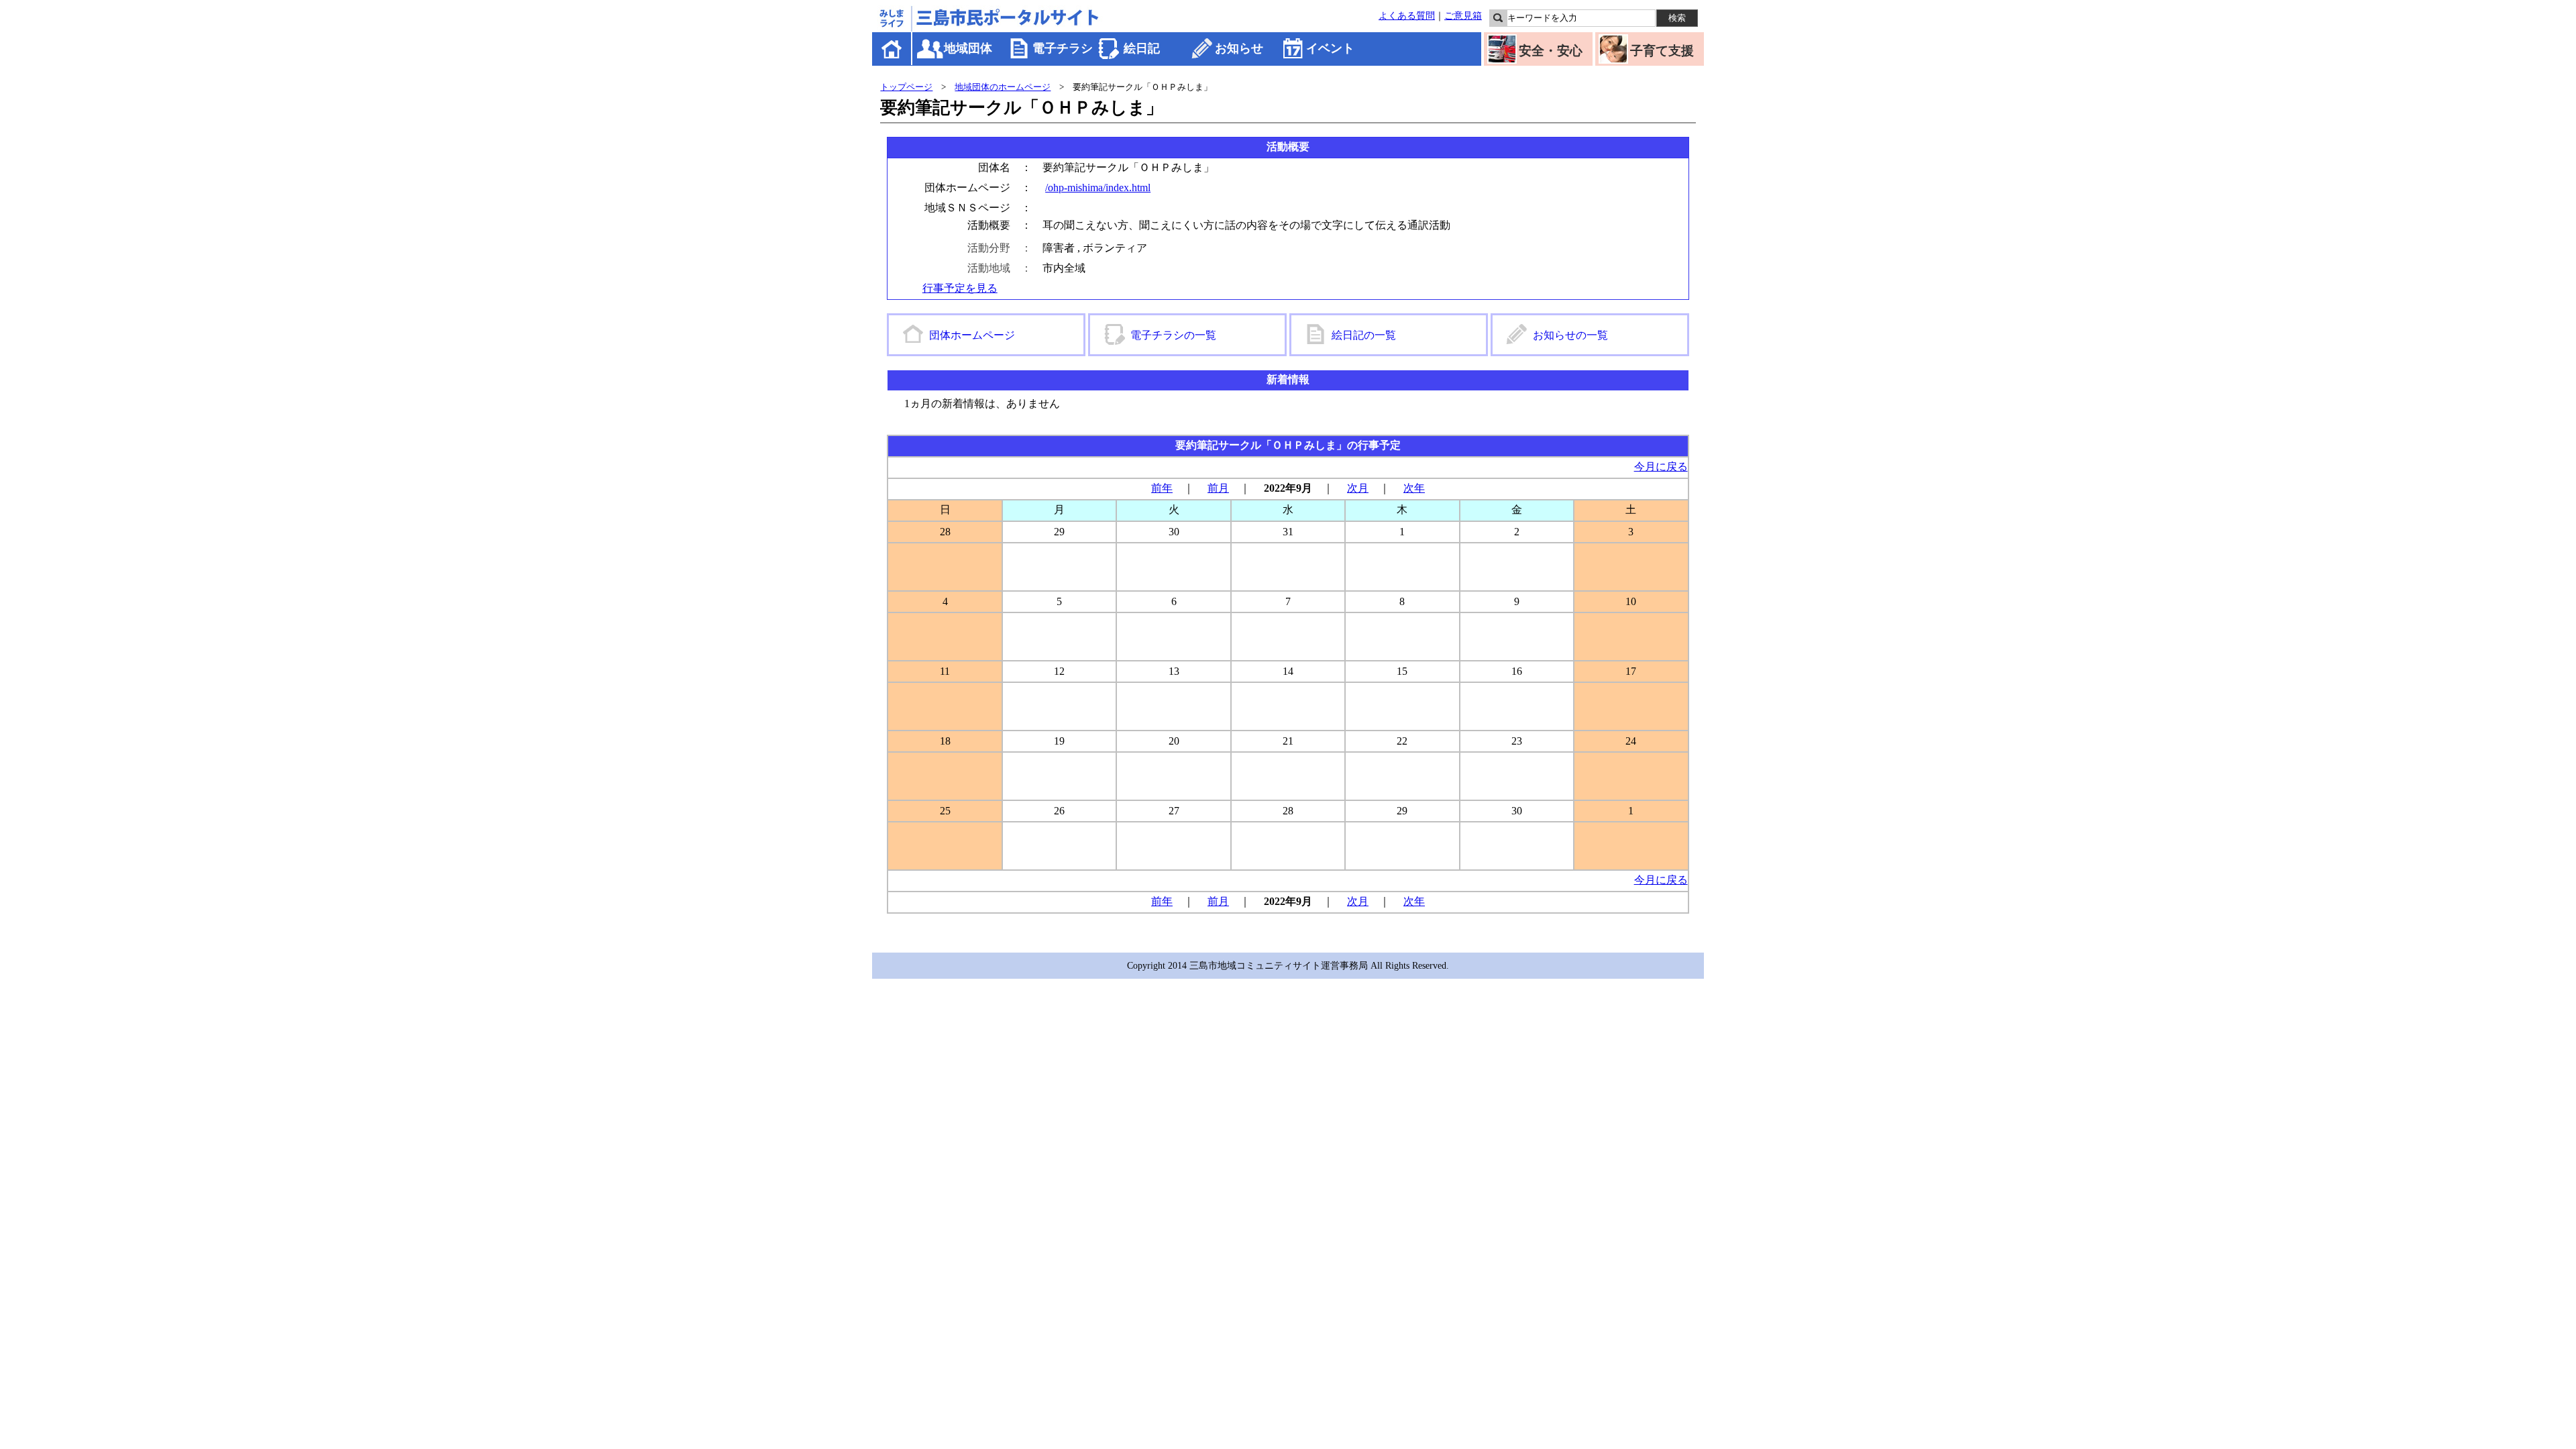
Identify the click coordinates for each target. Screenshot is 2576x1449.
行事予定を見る (960, 288)
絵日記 (1142, 48)
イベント (1330, 48)
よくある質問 (1407, 15)
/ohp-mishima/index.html (1098, 187)
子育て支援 (1662, 51)
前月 (1218, 488)
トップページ (906, 87)
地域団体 (968, 48)
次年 (1414, 488)
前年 (1162, 488)
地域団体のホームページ (1003, 87)
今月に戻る (1661, 467)
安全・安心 (1551, 51)
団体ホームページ (972, 335)
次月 (1358, 488)
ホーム (893, 49)
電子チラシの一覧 (1173, 335)
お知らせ (1239, 48)
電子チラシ (1063, 48)
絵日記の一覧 (1364, 335)
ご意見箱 (1463, 15)
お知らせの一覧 (1570, 335)
